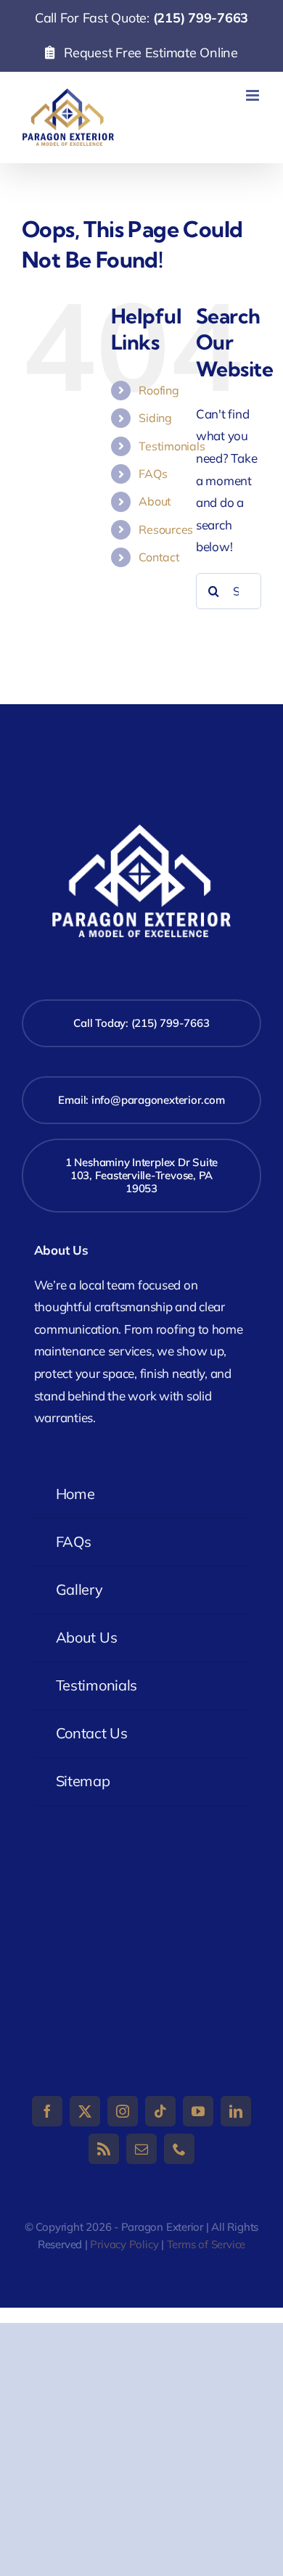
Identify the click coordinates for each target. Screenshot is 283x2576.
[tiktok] (160, 2111)
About (155, 501)
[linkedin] (236, 2111)
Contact (159, 557)
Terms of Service (206, 2244)
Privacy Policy (124, 2244)
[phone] (179, 2149)
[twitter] (85, 2111)
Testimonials (172, 446)
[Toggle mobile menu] (254, 95)
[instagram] (123, 2111)
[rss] (104, 2149)
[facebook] (47, 2111)
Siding (155, 418)
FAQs (153, 474)
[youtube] (198, 2111)
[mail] (141, 2149)
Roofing (159, 390)
